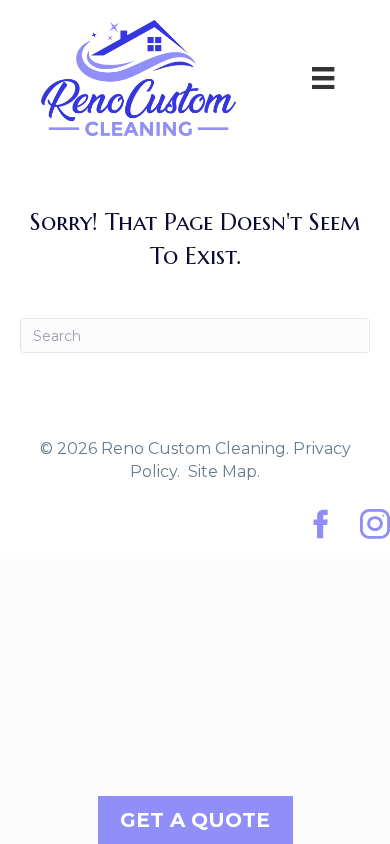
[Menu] (323, 78)
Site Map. (224, 471)
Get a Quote (195, 820)
